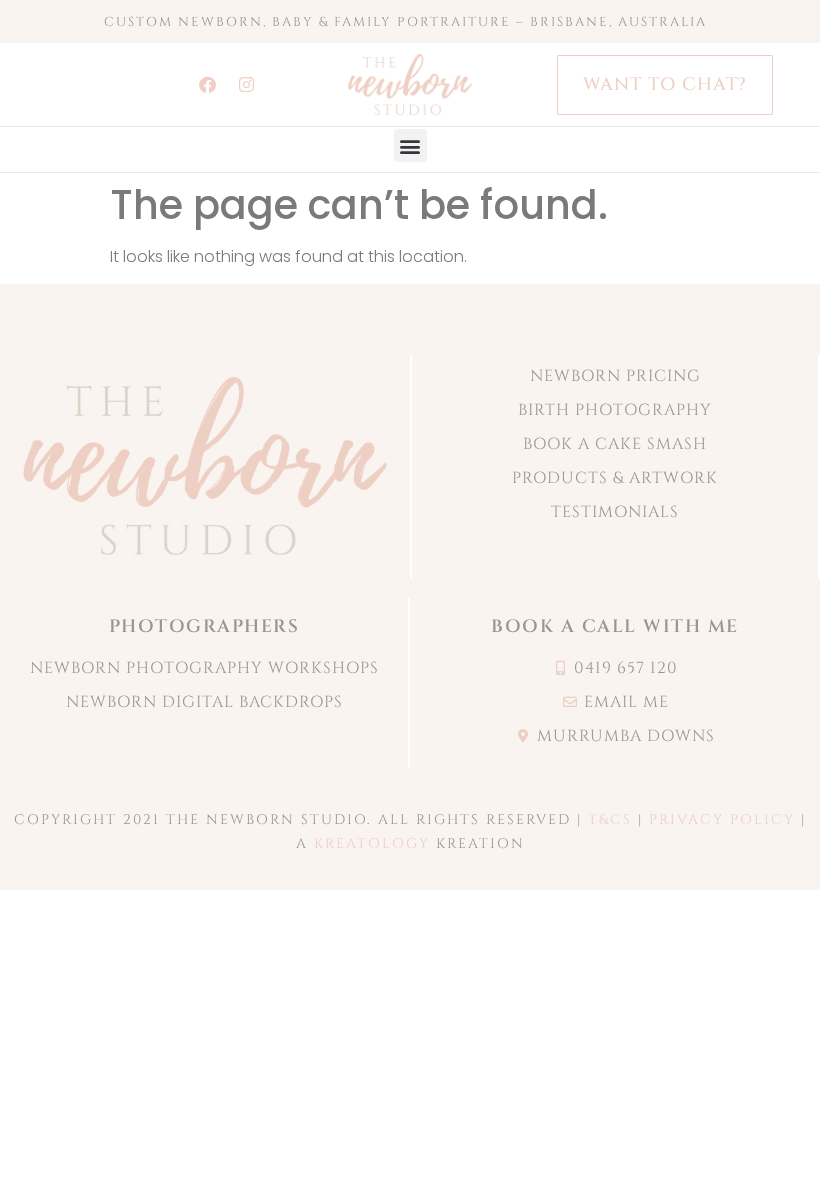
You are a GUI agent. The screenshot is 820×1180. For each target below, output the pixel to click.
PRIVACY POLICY (722, 819)
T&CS (610, 819)
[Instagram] (246, 85)
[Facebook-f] (207, 85)
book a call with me (615, 626)
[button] (410, 145)
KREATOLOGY (372, 843)
